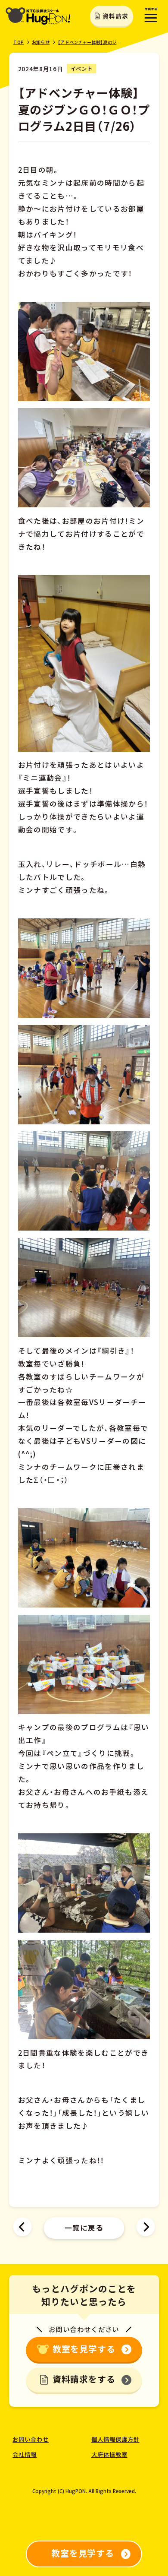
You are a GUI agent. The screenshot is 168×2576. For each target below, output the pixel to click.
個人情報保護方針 (115, 2439)
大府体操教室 (109, 2454)
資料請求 (115, 16)
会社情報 (25, 2454)
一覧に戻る (84, 2228)
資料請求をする (84, 2379)
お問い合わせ (31, 2439)
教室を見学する (84, 2349)
